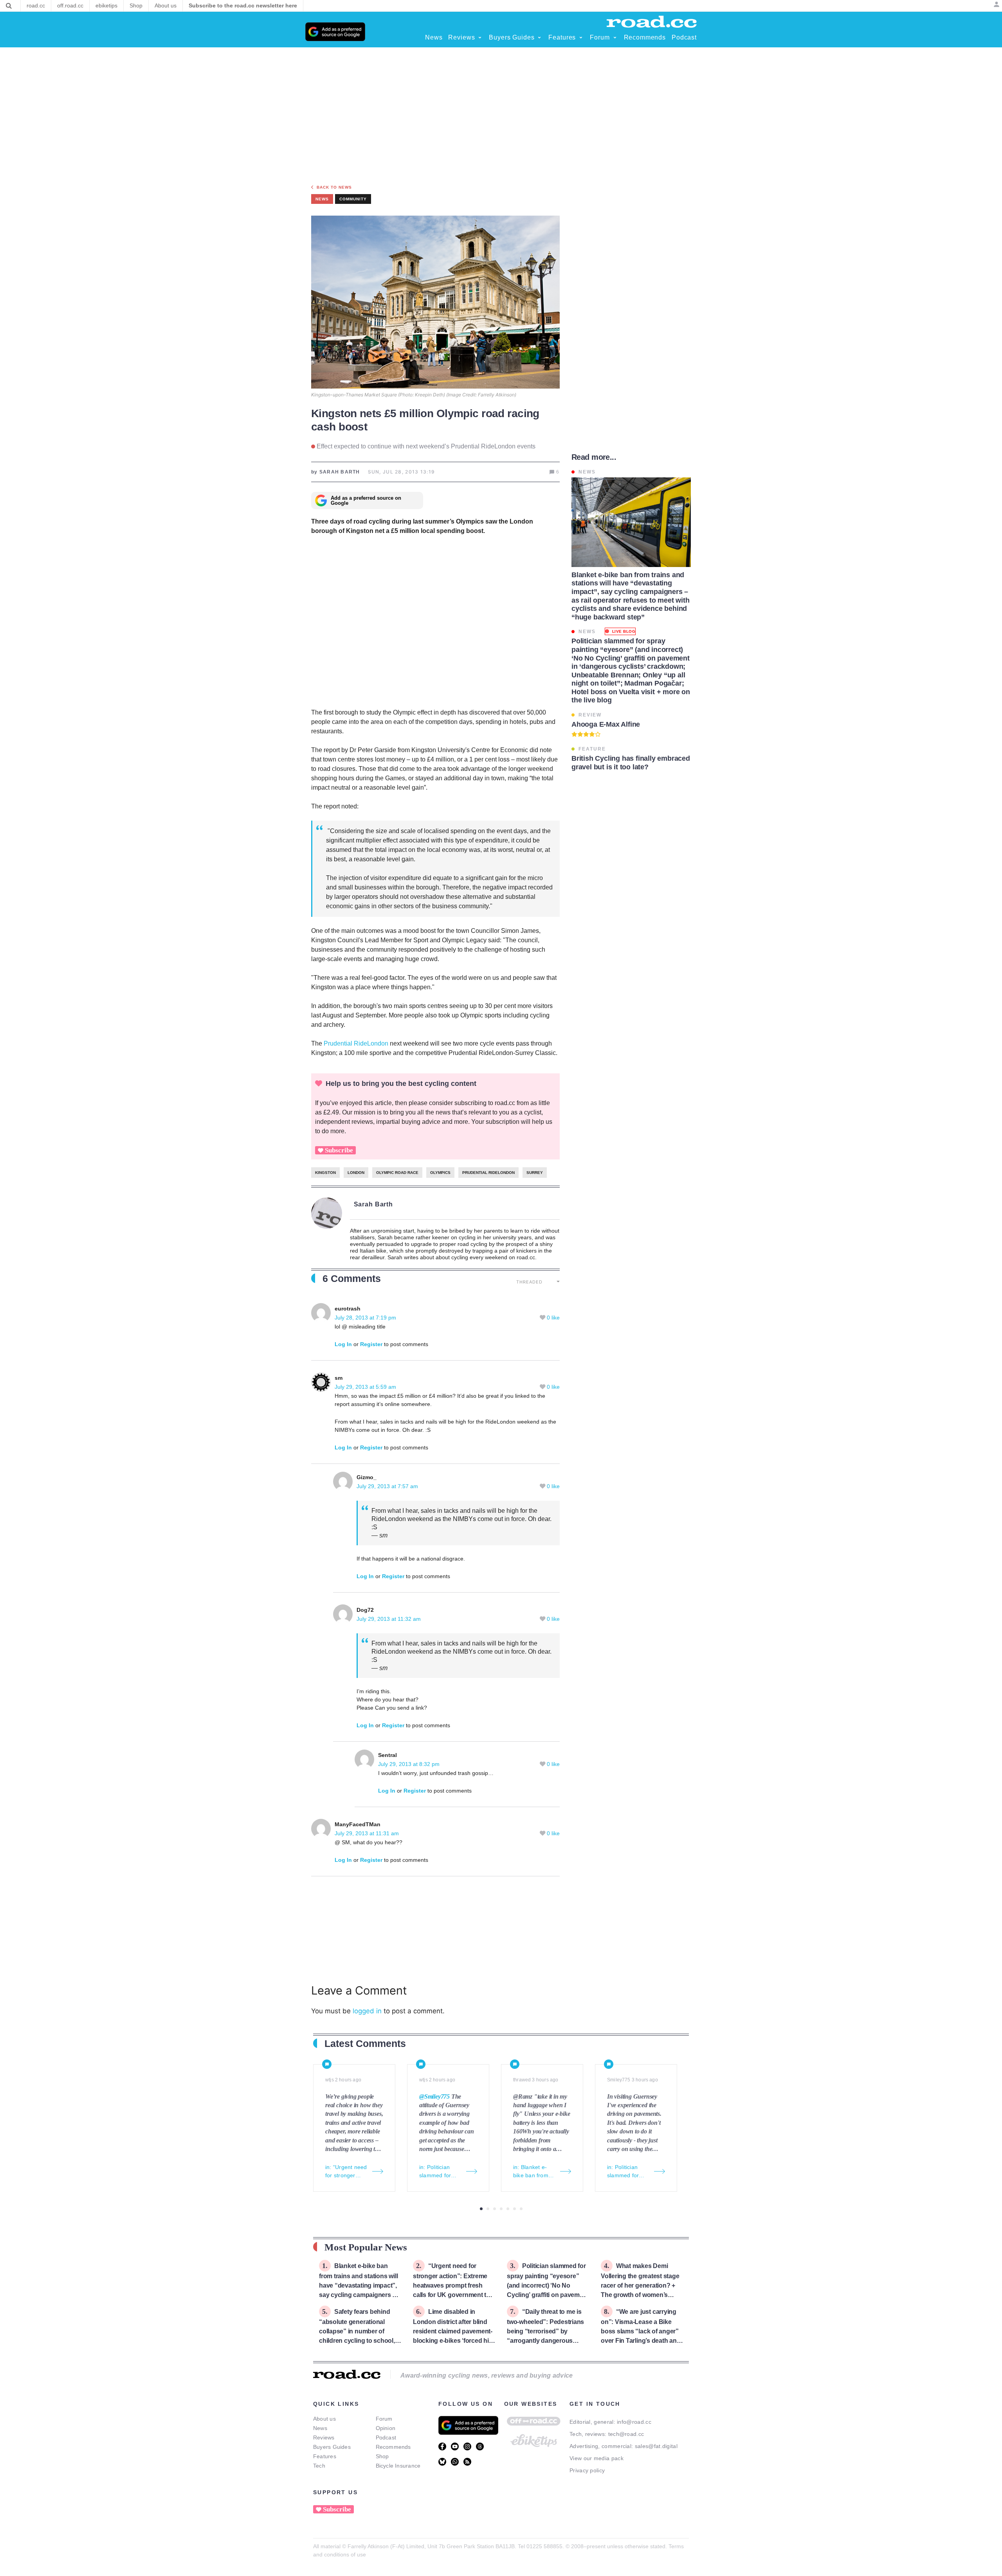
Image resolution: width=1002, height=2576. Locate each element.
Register (371, 1344)
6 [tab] (515, 2209)
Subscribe (339, 1150)
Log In (343, 1344)
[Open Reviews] (480, 38)
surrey (535, 1173)
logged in (367, 2011)
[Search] (9, 6)
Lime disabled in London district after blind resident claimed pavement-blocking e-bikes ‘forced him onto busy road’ (454, 2331)
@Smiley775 (434, 2096)
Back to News (334, 187)
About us (324, 2419)
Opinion (386, 2428)
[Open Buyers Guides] (539, 38)
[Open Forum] (615, 38)
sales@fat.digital (656, 2446)
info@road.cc (634, 2422)
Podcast (386, 2437)
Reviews (324, 2437)
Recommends (393, 2447)
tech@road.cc (626, 2434)
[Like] (543, 1318)
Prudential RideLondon (356, 1043)
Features (325, 2456)
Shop (382, 2456)
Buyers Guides (332, 2447)
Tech (319, 2466)
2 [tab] (488, 2209)
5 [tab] (508, 2209)
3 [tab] (495, 2209)
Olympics (440, 1173)
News (320, 2428)
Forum (384, 2419)
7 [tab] (521, 2209)
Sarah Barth (374, 1204)
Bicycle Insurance (398, 2466)
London (356, 1173)
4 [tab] (501, 2209)
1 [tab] (481, 2209)
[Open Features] (581, 38)
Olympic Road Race (397, 1173)
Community (353, 199)
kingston (325, 1173)
